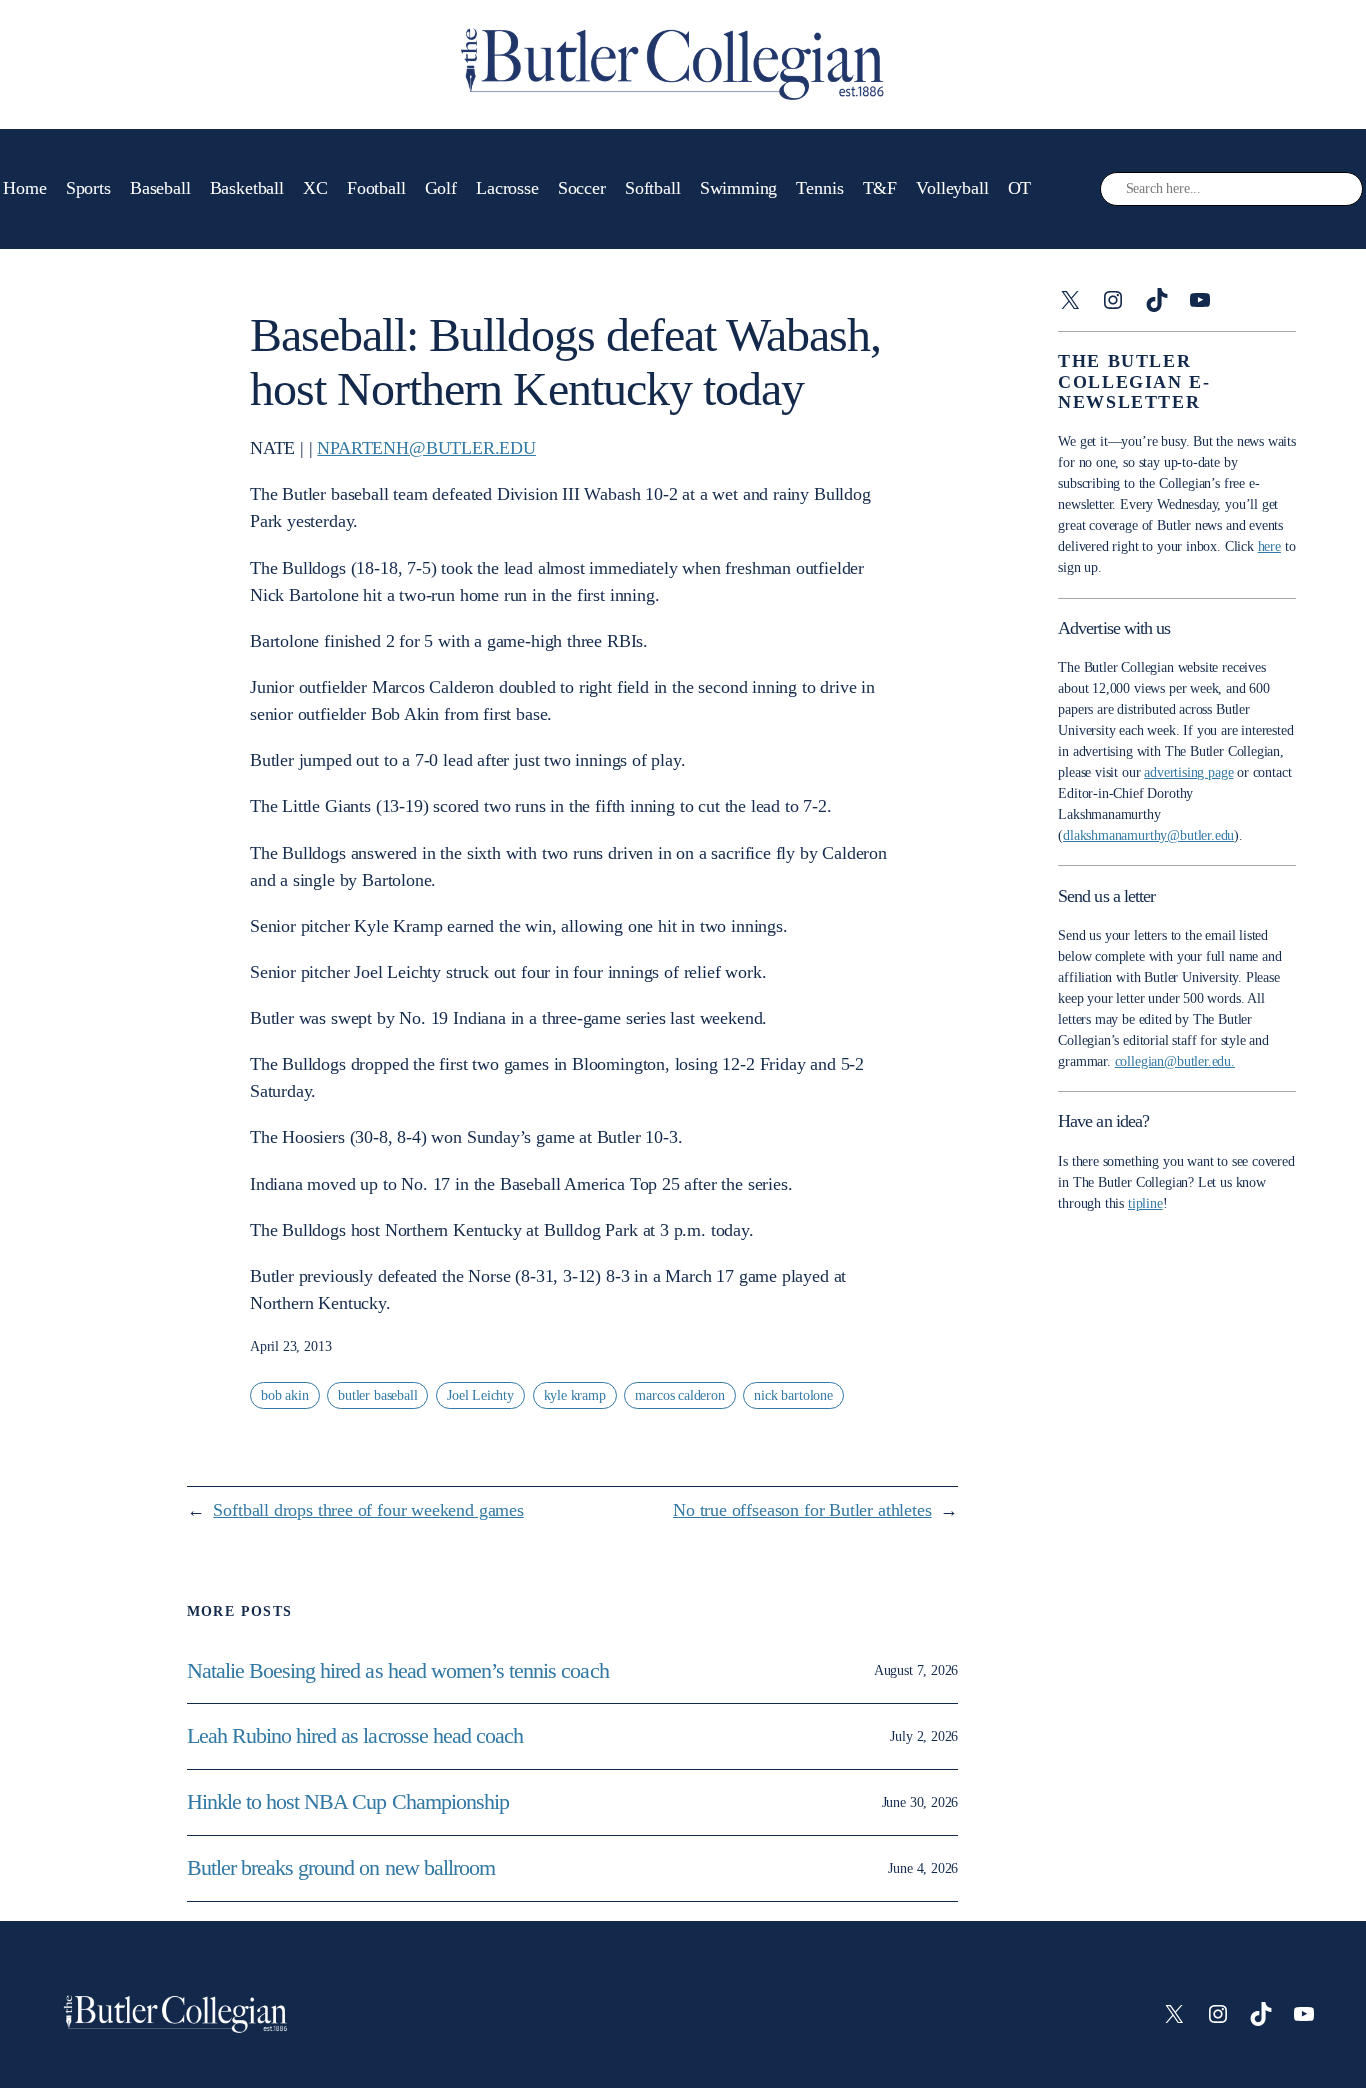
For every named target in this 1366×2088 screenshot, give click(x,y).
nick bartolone (793, 1395)
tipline (1145, 1203)
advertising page (1188, 772)
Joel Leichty (480, 1395)
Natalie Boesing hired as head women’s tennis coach (400, 1671)
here (1269, 546)
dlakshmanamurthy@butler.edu (1148, 835)
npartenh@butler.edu (426, 448)
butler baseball (377, 1395)
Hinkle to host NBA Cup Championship (348, 1802)
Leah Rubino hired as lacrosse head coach (355, 1736)
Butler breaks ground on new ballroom (341, 1868)
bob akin (285, 1395)
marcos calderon (679, 1395)
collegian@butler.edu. (1175, 1061)
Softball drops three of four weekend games (368, 1510)
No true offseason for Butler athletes (802, 1510)
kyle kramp (575, 1395)
